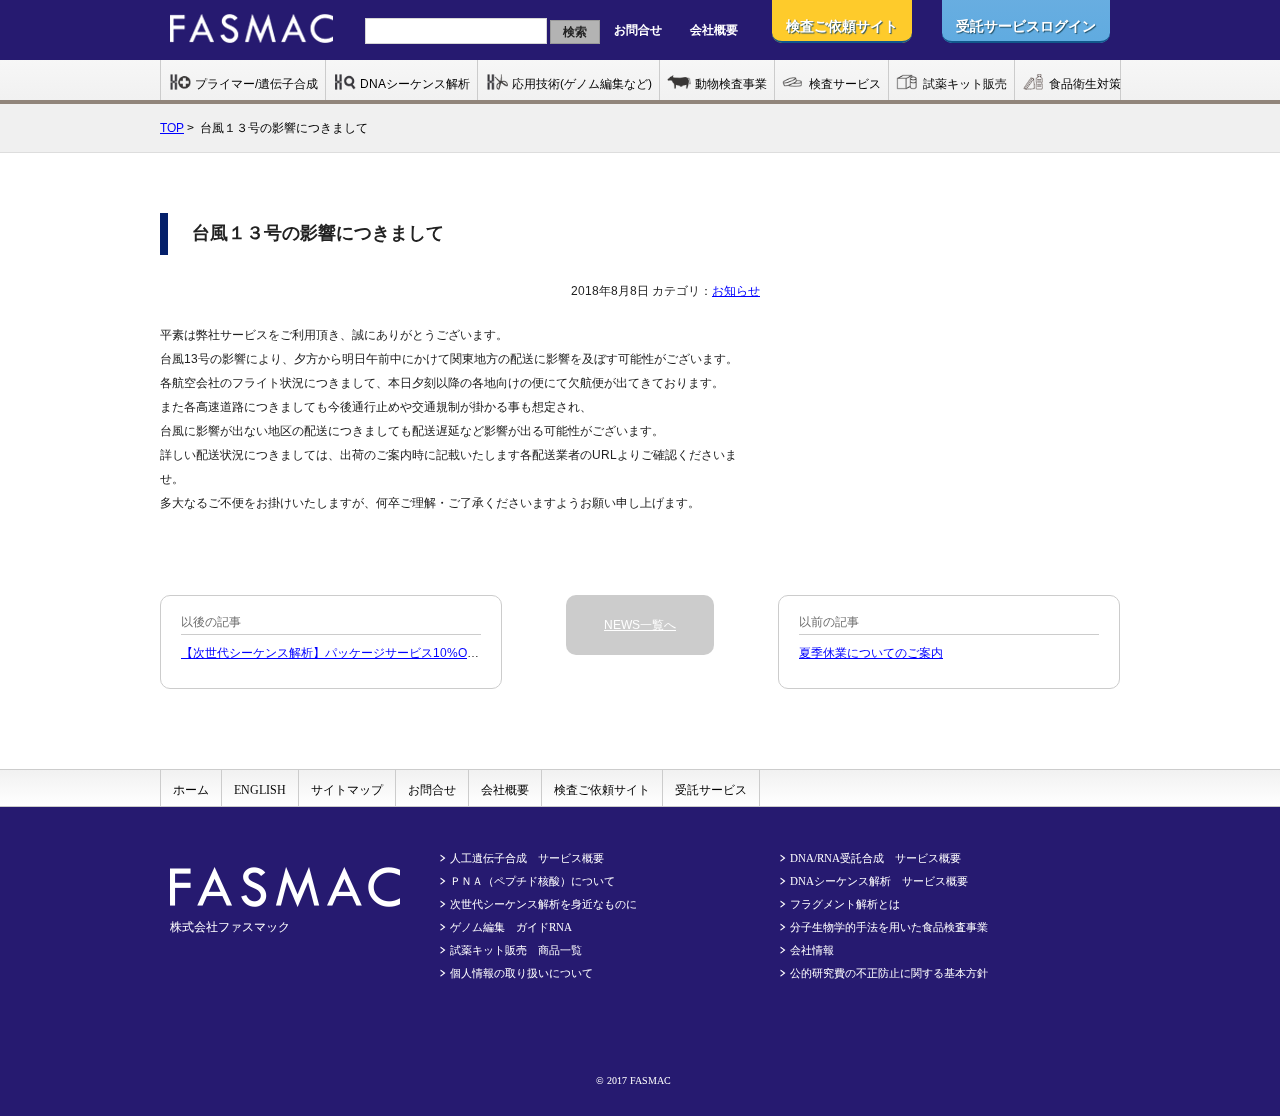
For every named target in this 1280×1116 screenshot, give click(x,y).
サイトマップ (347, 790)
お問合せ (638, 30)
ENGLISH (260, 790)
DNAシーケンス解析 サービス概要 (879, 881)
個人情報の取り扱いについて (521, 973)
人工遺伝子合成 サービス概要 (527, 858)
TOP (172, 128)
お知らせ (736, 291)
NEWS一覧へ (640, 625)
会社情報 (812, 950)
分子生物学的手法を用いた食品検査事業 (889, 927)
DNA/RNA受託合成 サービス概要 (875, 858)
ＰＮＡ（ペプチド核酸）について (532, 881)
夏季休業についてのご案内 (871, 653)
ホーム (191, 790)
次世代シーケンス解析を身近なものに (543, 904)
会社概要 (714, 30)
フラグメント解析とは (845, 904)
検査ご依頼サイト (602, 790)
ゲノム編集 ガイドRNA (511, 927)
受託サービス (711, 790)
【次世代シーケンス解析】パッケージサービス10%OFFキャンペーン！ (373, 653)
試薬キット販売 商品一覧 (516, 950)
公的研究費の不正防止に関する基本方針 (889, 973)
